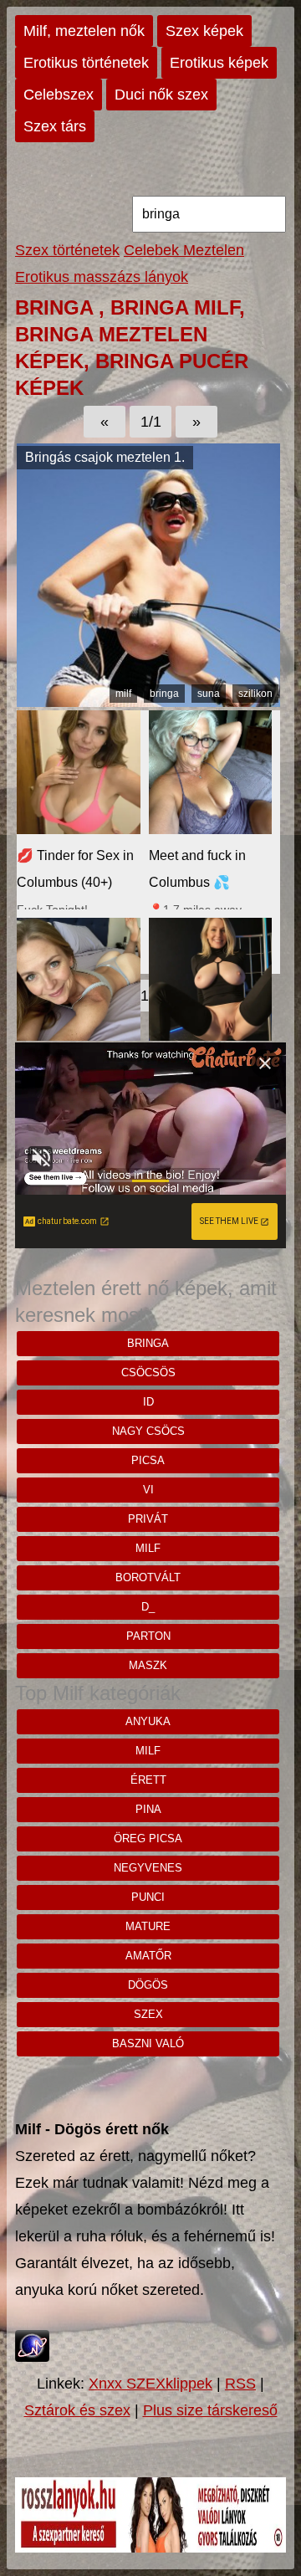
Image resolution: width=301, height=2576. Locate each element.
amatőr (148, 1956)
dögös (148, 1985)
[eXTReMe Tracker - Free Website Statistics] (32, 2357)
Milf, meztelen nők (84, 31)
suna (209, 694)
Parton (148, 1636)
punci (148, 1897)
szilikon (255, 694)
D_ (148, 1607)
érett (148, 1780)
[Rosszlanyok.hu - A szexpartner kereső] (150, 2548)
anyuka (148, 1721)
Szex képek (204, 31)
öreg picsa (148, 1839)
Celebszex (59, 95)
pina (148, 1809)
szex (148, 2014)
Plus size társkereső (210, 2410)
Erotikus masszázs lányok (102, 277)
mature (148, 1926)
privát (148, 1519)
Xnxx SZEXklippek (150, 2384)
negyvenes (148, 1868)
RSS (240, 2384)
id (148, 1402)
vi (148, 1490)
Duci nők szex (161, 95)
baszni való (148, 2043)
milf (123, 694)
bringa (164, 694)
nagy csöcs (148, 1431)
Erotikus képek (219, 63)
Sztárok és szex (77, 2410)
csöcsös (148, 1373)
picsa (148, 1460)
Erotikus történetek (86, 63)
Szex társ (55, 126)
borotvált (148, 1577)
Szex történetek (67, 250)
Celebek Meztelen (184, 250)
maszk (148, 1665)
